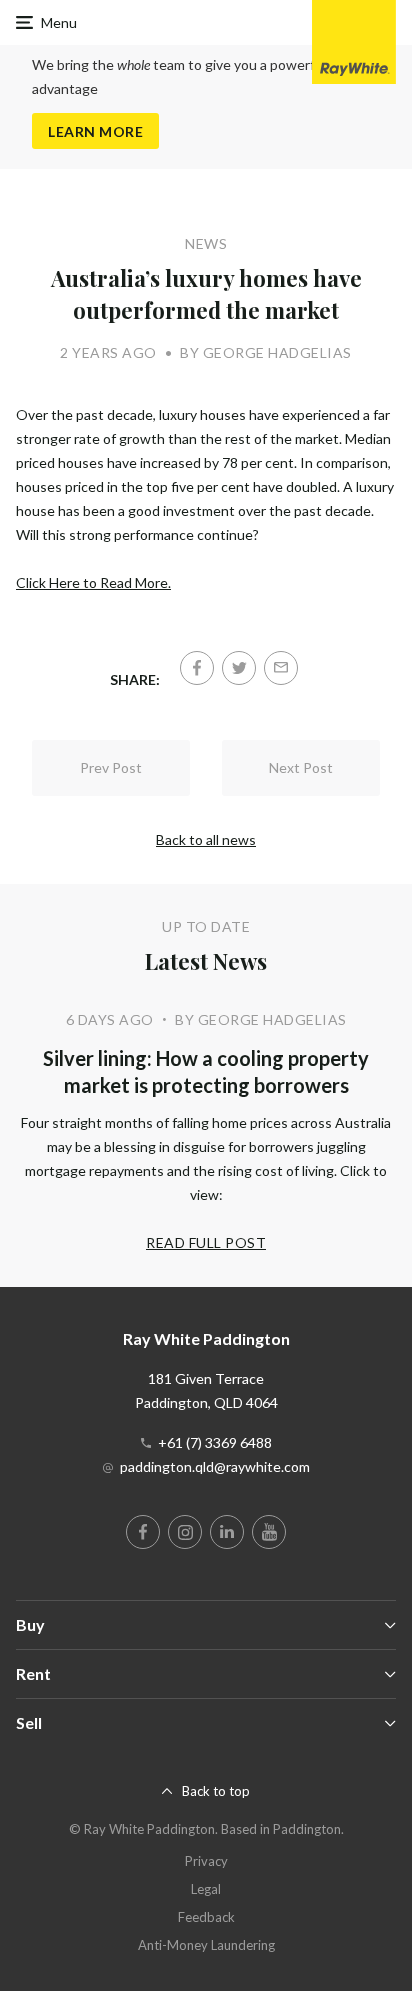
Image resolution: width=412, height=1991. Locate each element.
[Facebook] (197, 668)
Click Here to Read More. (93, 582)
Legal (206, 1889)
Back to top (216, 1791)
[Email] (281, 668)
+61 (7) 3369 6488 (215, 1442)
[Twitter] (239, 668)
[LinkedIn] (227, 1532)
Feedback (206, 1917)
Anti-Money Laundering (206, 1945)
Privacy (206, 1861)
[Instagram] (185, 1532)
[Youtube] (269, 1532)
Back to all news (206, 839)
